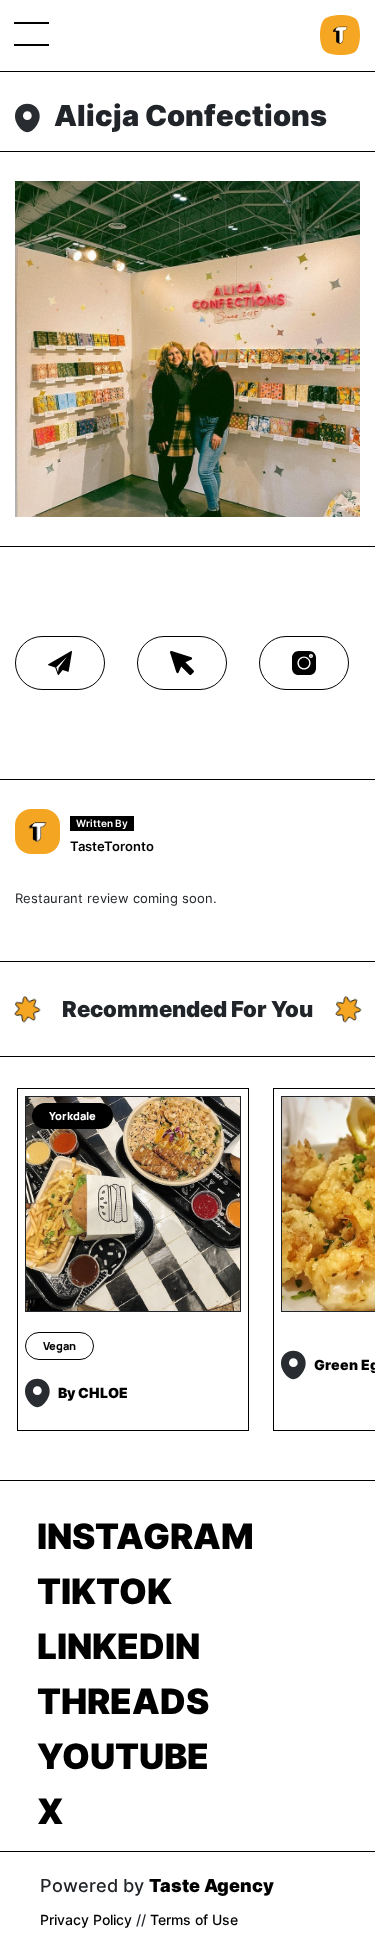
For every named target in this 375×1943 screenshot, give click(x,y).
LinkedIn (118, 1646)
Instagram (145, 1536)
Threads (123, 1701)
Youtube (123, 1756)
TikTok (104, 1591)
